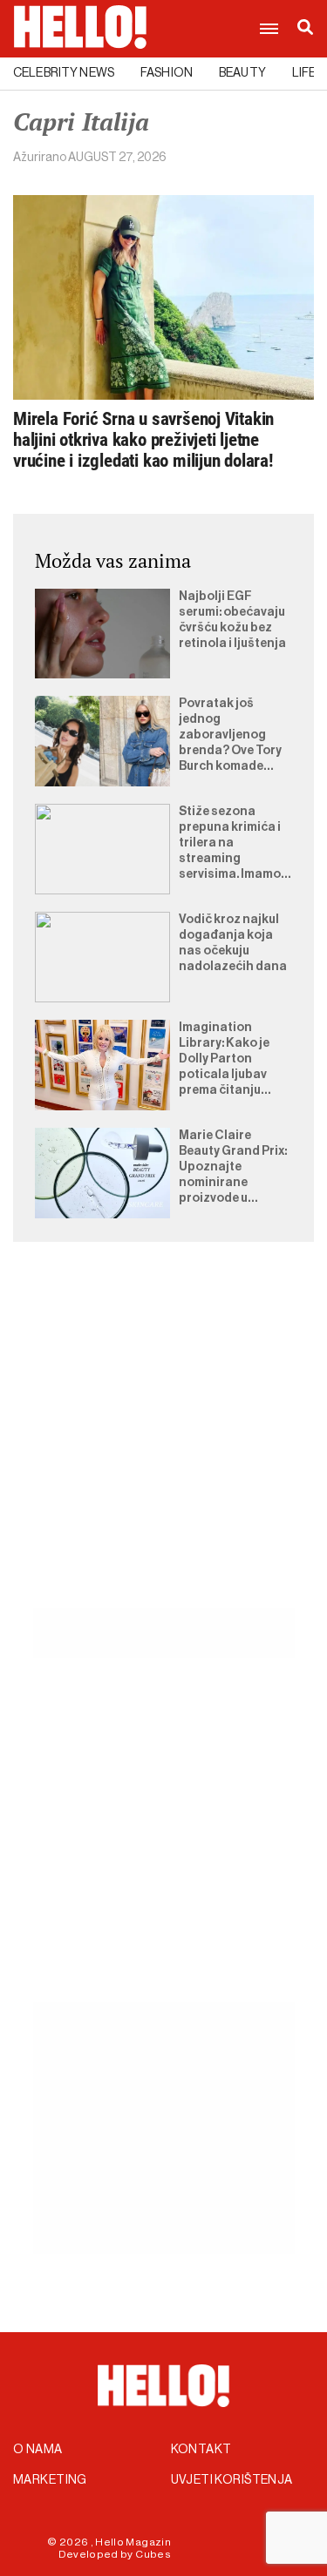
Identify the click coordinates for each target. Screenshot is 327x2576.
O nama (38, 2450)
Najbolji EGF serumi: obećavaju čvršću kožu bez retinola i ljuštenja (232, 620)
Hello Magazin (133, 2542)
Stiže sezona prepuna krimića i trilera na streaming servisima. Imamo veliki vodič (230, 844)
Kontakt (201, 2450)
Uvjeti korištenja (232, 2480)
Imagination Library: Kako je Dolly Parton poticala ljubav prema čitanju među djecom (224, 1060)
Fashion (167, 73)
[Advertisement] (163, 1445)
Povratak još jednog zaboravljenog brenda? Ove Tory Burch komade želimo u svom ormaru (230, 736)
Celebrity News (64, 73)
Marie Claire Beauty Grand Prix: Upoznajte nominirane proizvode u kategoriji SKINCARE (233, 1168)
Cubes (153, 2554)
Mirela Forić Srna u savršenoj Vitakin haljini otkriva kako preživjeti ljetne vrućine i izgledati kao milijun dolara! (143, 440)
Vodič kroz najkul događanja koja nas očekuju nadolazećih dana (233, 943)
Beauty (242, 73)
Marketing (50, 2480)
